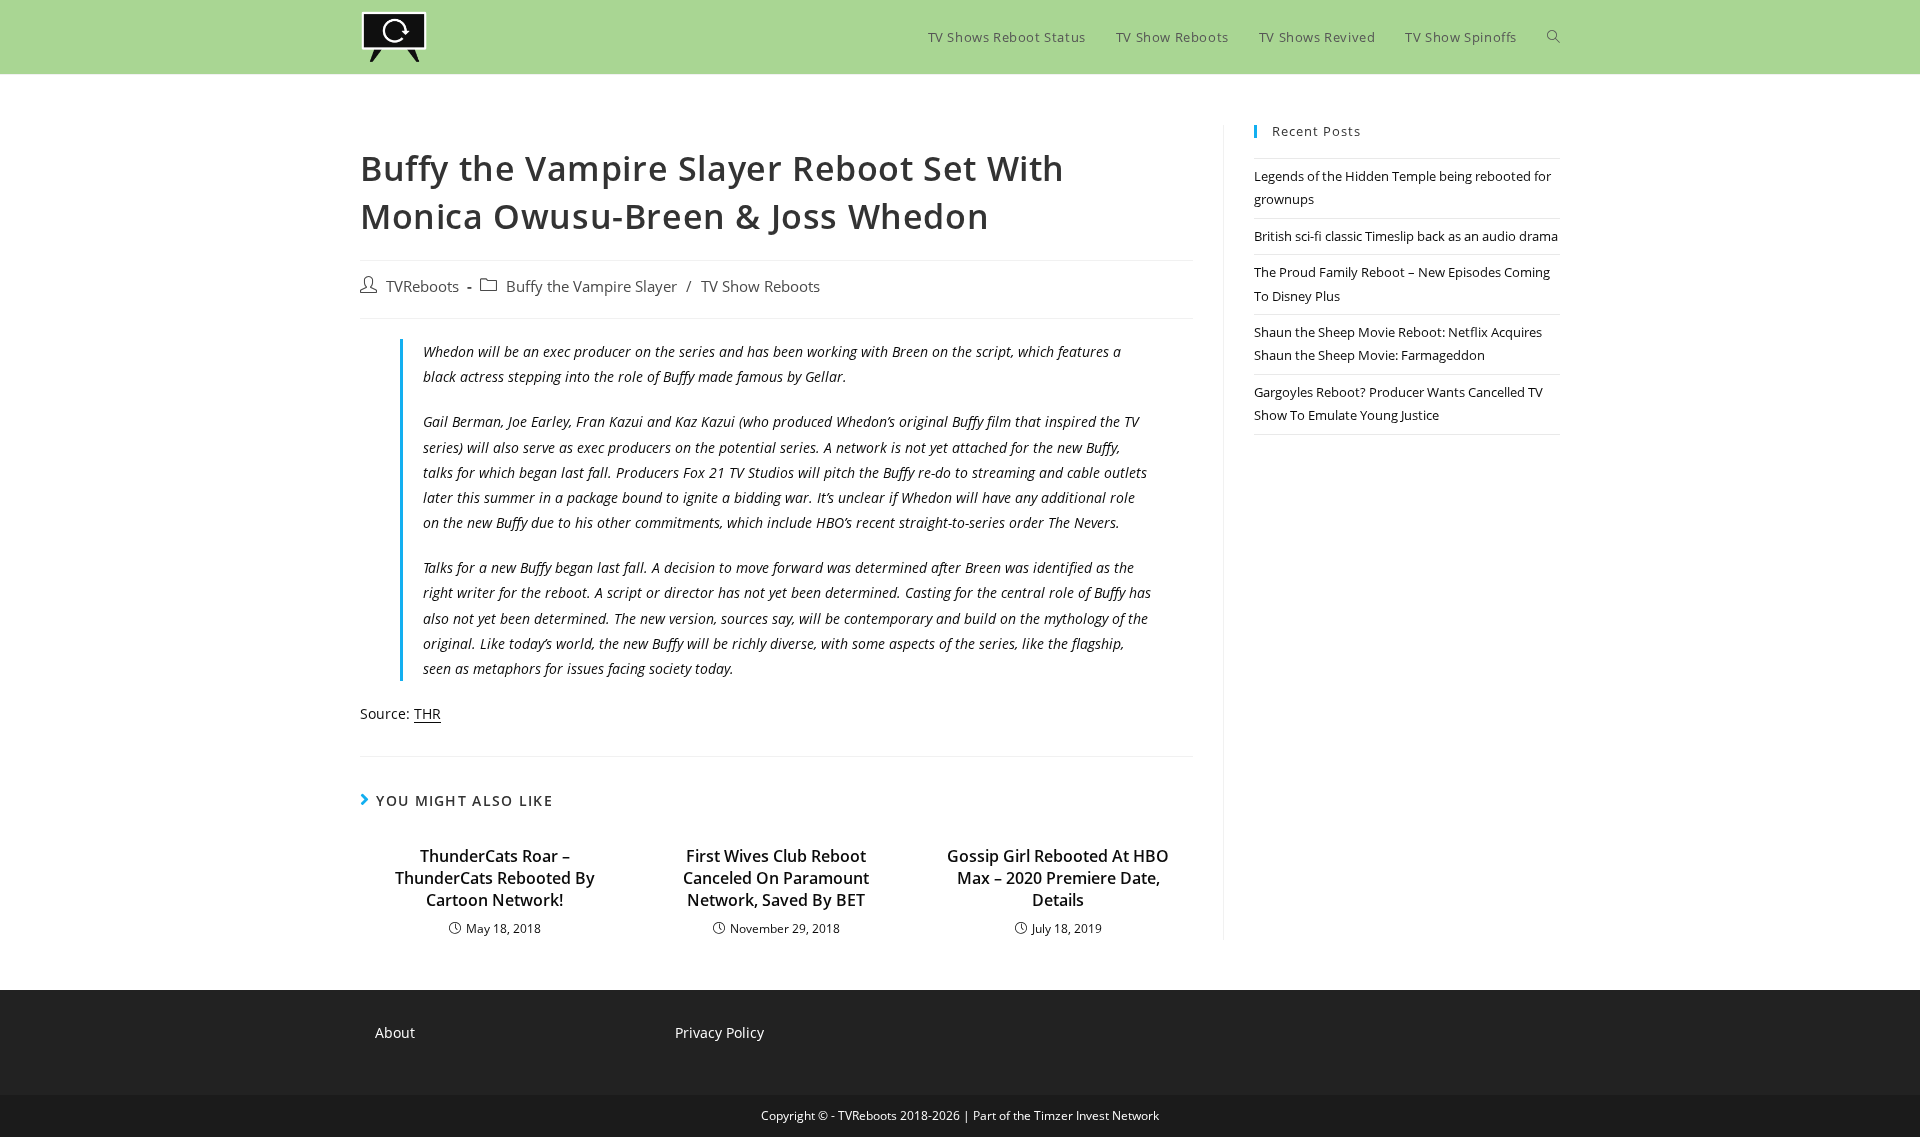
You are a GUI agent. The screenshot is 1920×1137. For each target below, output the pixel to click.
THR (427, 713)
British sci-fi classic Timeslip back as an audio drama (1406, 236)
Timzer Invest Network (1096, 1115)
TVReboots (422, 286)
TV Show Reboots (760, 286)
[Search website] (1553, 37)
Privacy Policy (719, 1032)
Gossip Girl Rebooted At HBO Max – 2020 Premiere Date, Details (1058, 878)
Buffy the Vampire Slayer (591, 286)
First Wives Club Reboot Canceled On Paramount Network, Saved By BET (776, 878)
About (395, 1032)
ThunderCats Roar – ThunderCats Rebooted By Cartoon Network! (495, 878)
